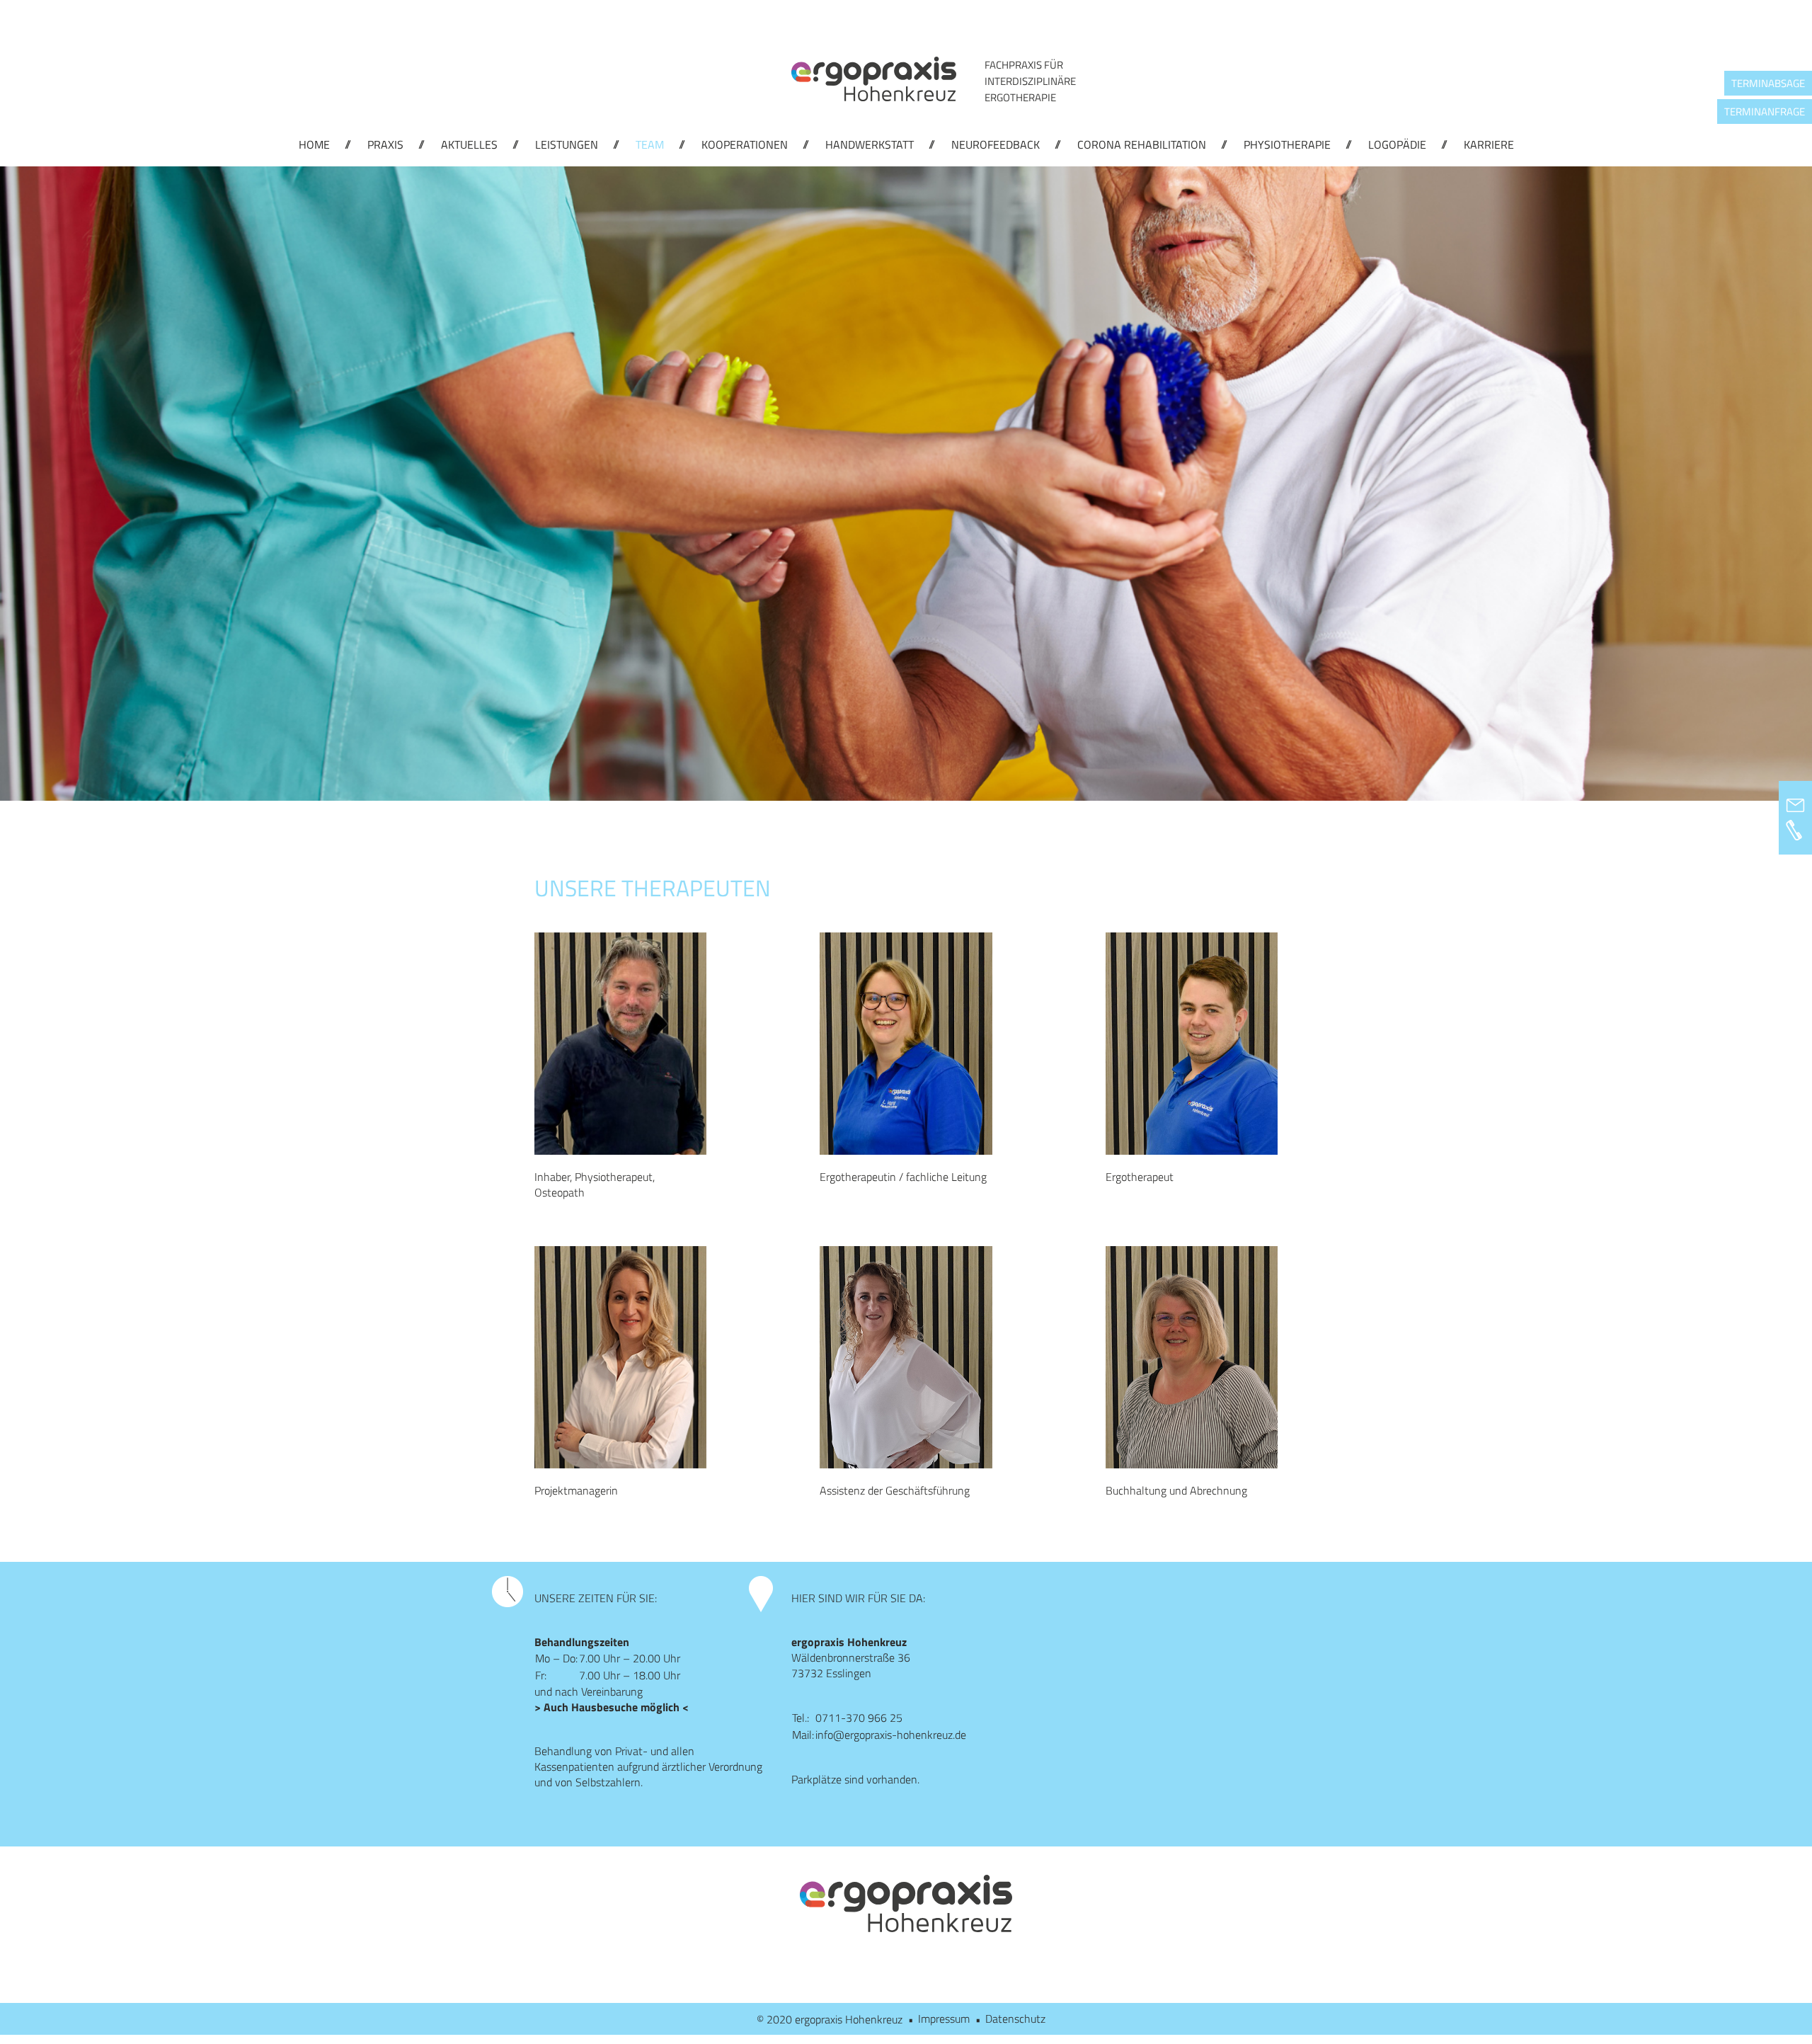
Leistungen (567, 144)
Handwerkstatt (870, 144)
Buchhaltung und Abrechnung (1176, 1490)
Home (314, 144)
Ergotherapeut (1140, 1177)
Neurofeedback (996, 144)
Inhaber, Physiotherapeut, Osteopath (595, 1184)
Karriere (1489, 144)
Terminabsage (1768, 83)
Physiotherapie (1287, 144)
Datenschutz (1015, 2019)
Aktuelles (469, 144)
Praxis (385, 144)
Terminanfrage (1765, 112)
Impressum (944, 2019)
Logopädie (1397, 144)
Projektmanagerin (576, 1490)
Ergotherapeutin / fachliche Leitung (903, 1177)
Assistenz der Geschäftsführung (895, 1490)
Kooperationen (745, 144)
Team (650, 144)
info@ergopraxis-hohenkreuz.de (891, 1735)
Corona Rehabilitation (1142, 144)
